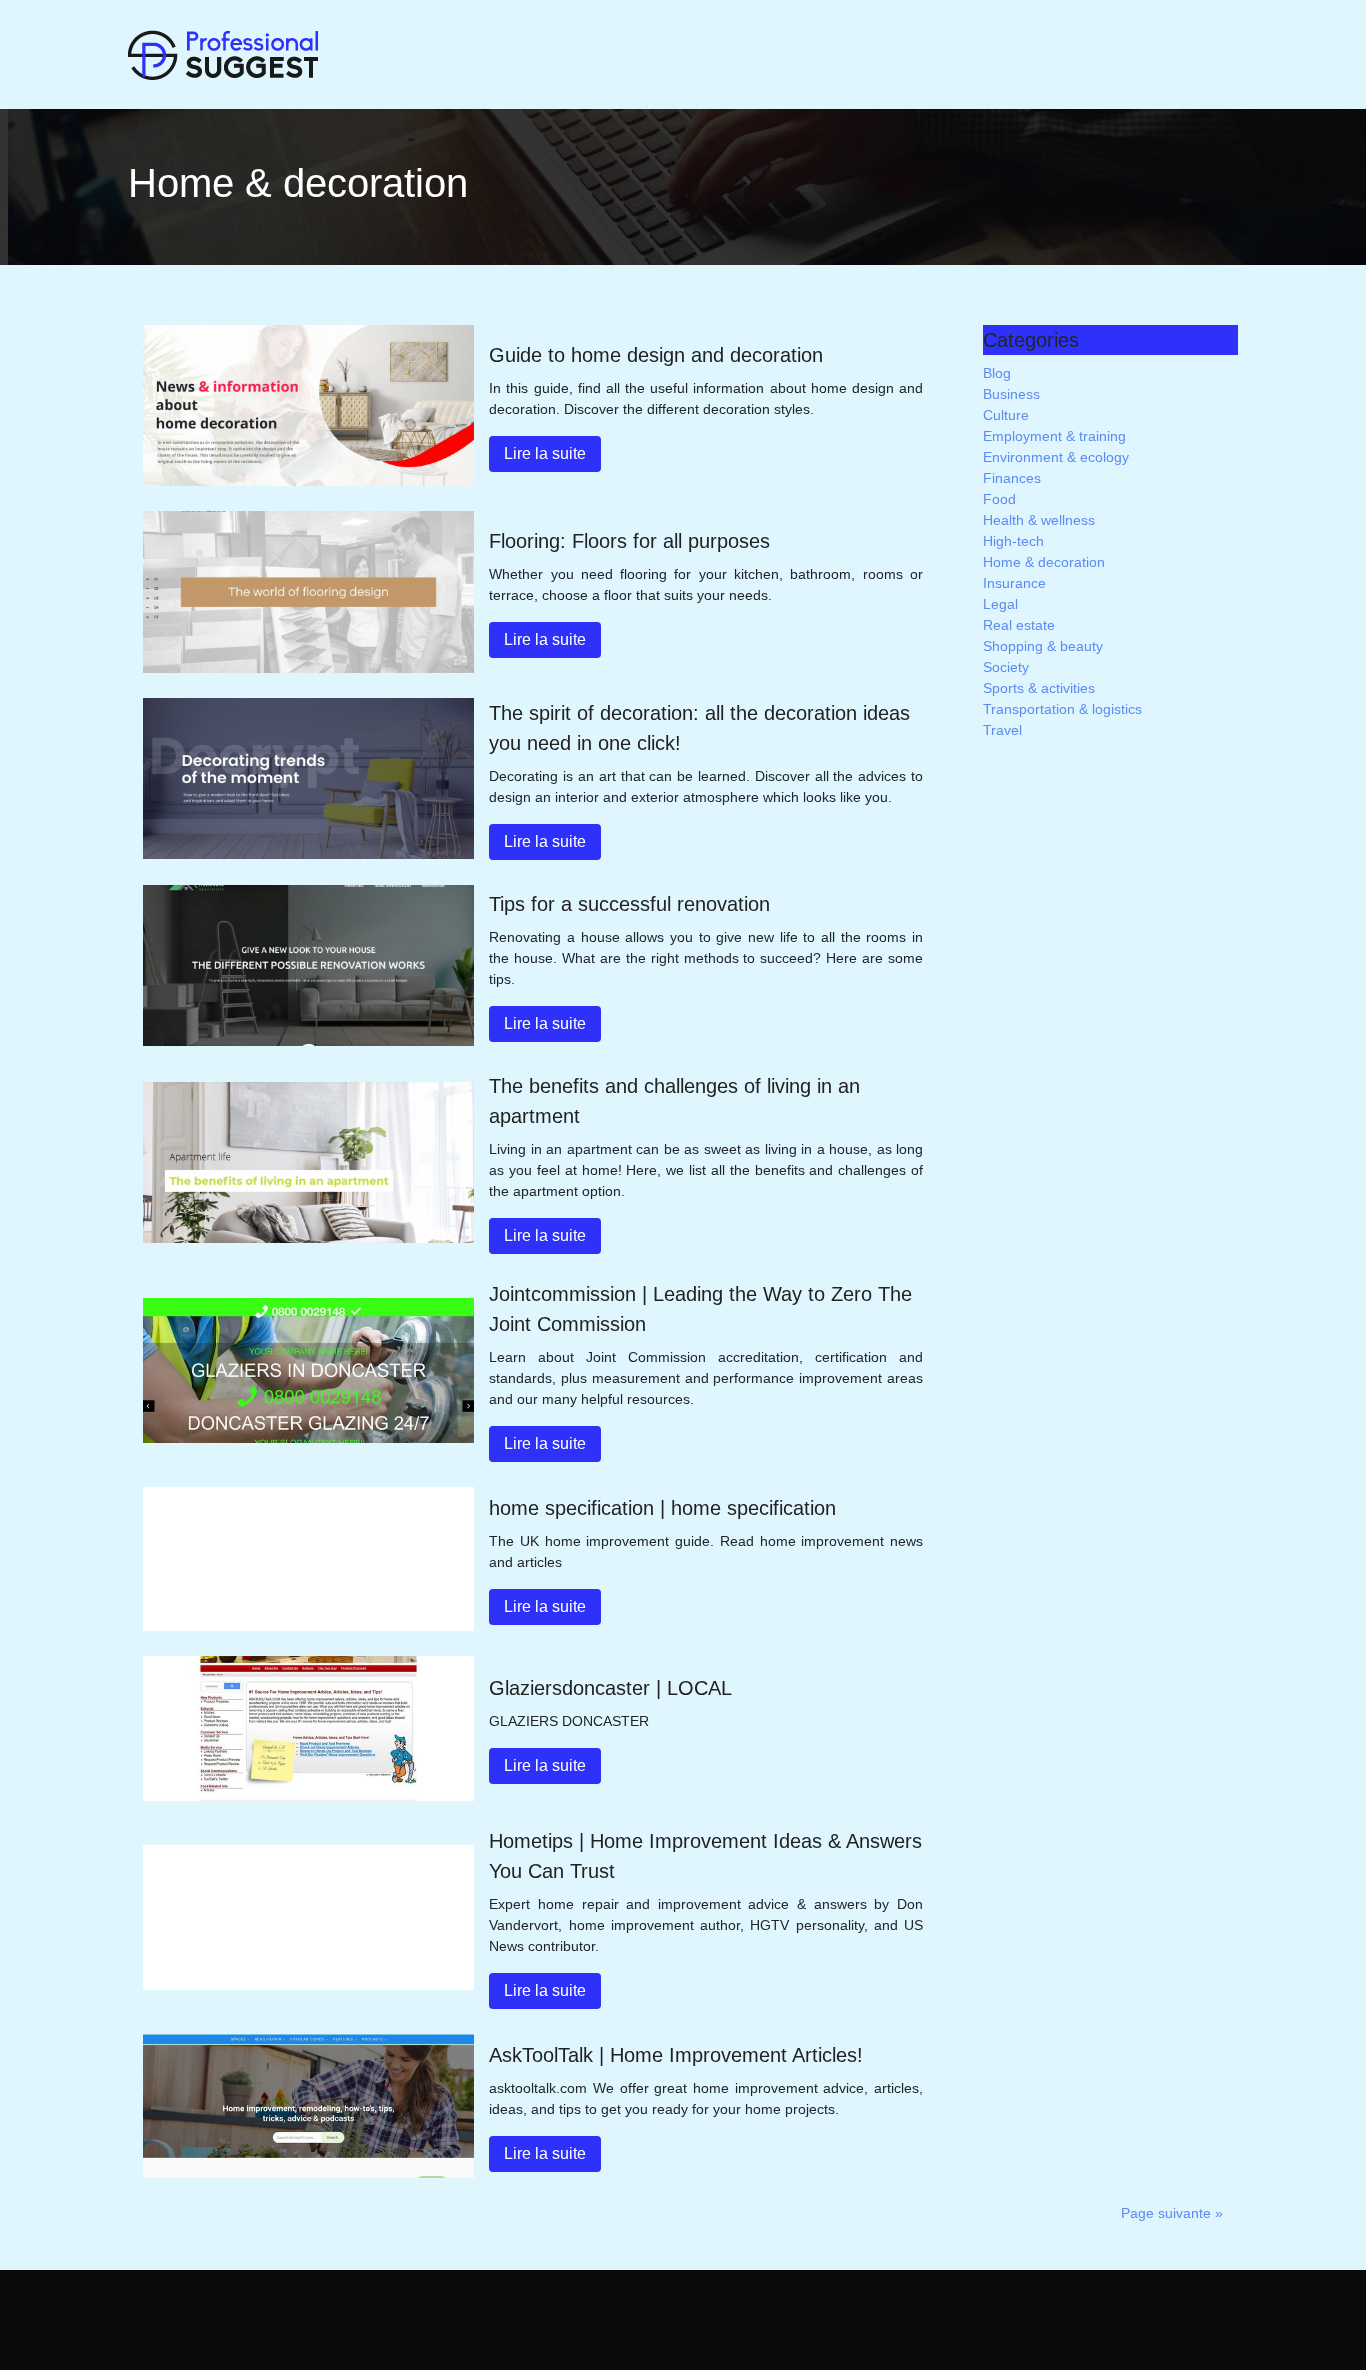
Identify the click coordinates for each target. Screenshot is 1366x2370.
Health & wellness (1039, 520)
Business (1011, 394)
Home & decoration (1044, 562)
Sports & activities (1039, 688)
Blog (997, 373)
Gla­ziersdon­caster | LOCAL (610, 1688)
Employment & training (1054, 436)
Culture (1006, 415)
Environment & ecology (1056, 457)
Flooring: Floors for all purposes (629, 541)
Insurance (1014, 583)
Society (1006, 667)
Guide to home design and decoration (656, 355)
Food (999, 499)
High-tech (1013, 541)
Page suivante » (1172, 2213)
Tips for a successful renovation (629, 904)
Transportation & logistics (1062, 709)
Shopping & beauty (1043, 646)
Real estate (1019, 625)
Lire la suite (545, 453)
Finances (1012, 478)
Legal (1000, 604)
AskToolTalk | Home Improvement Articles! (676, 2055)
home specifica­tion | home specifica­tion (662, 1508)
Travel (1002, 730)
